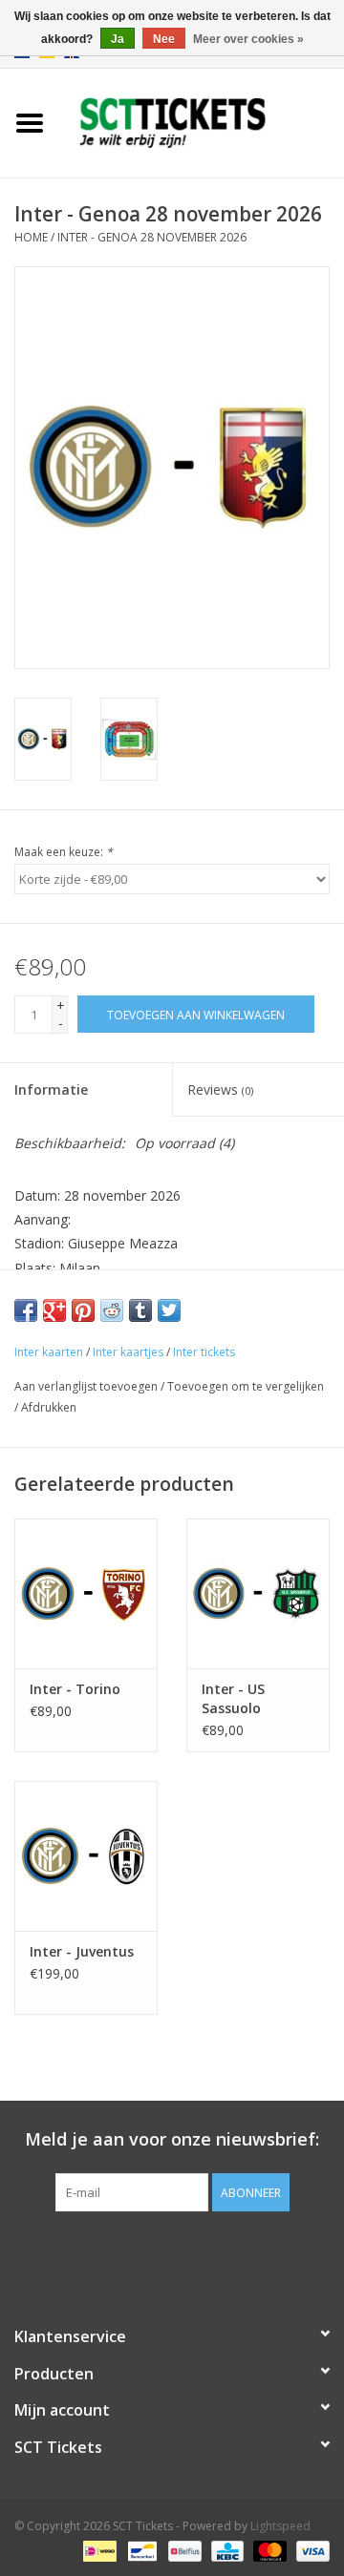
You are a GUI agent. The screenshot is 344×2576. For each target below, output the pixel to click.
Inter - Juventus (82, 1951)
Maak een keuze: (64, 852)
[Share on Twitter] (169, 1310)
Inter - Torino (75, 1689)
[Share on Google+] (54, 1310)
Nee (164, 39)
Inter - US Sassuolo (233, 1698)
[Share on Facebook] (26, 1310)
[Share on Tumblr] (140, 1310)
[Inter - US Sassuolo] (258, 1593)
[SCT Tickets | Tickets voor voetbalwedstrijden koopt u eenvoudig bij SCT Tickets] (202, 122)
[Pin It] (83, 1310)
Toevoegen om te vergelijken (246, 1386)
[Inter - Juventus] (86, 1856)
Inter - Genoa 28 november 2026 (152, 237)
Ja (118, 39)
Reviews (220, 1089)
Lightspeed (280, 2526)
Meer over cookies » (248, 39)
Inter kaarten (49, 1352)
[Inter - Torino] (86, 1593)
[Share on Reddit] (112, 1310)
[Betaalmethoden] (97, 2550)
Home (31, 237)
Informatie (51, 1089)
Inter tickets (204, 1352)
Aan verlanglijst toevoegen (86, 1386)
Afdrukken (49, 1407)
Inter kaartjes (128, 1352)
